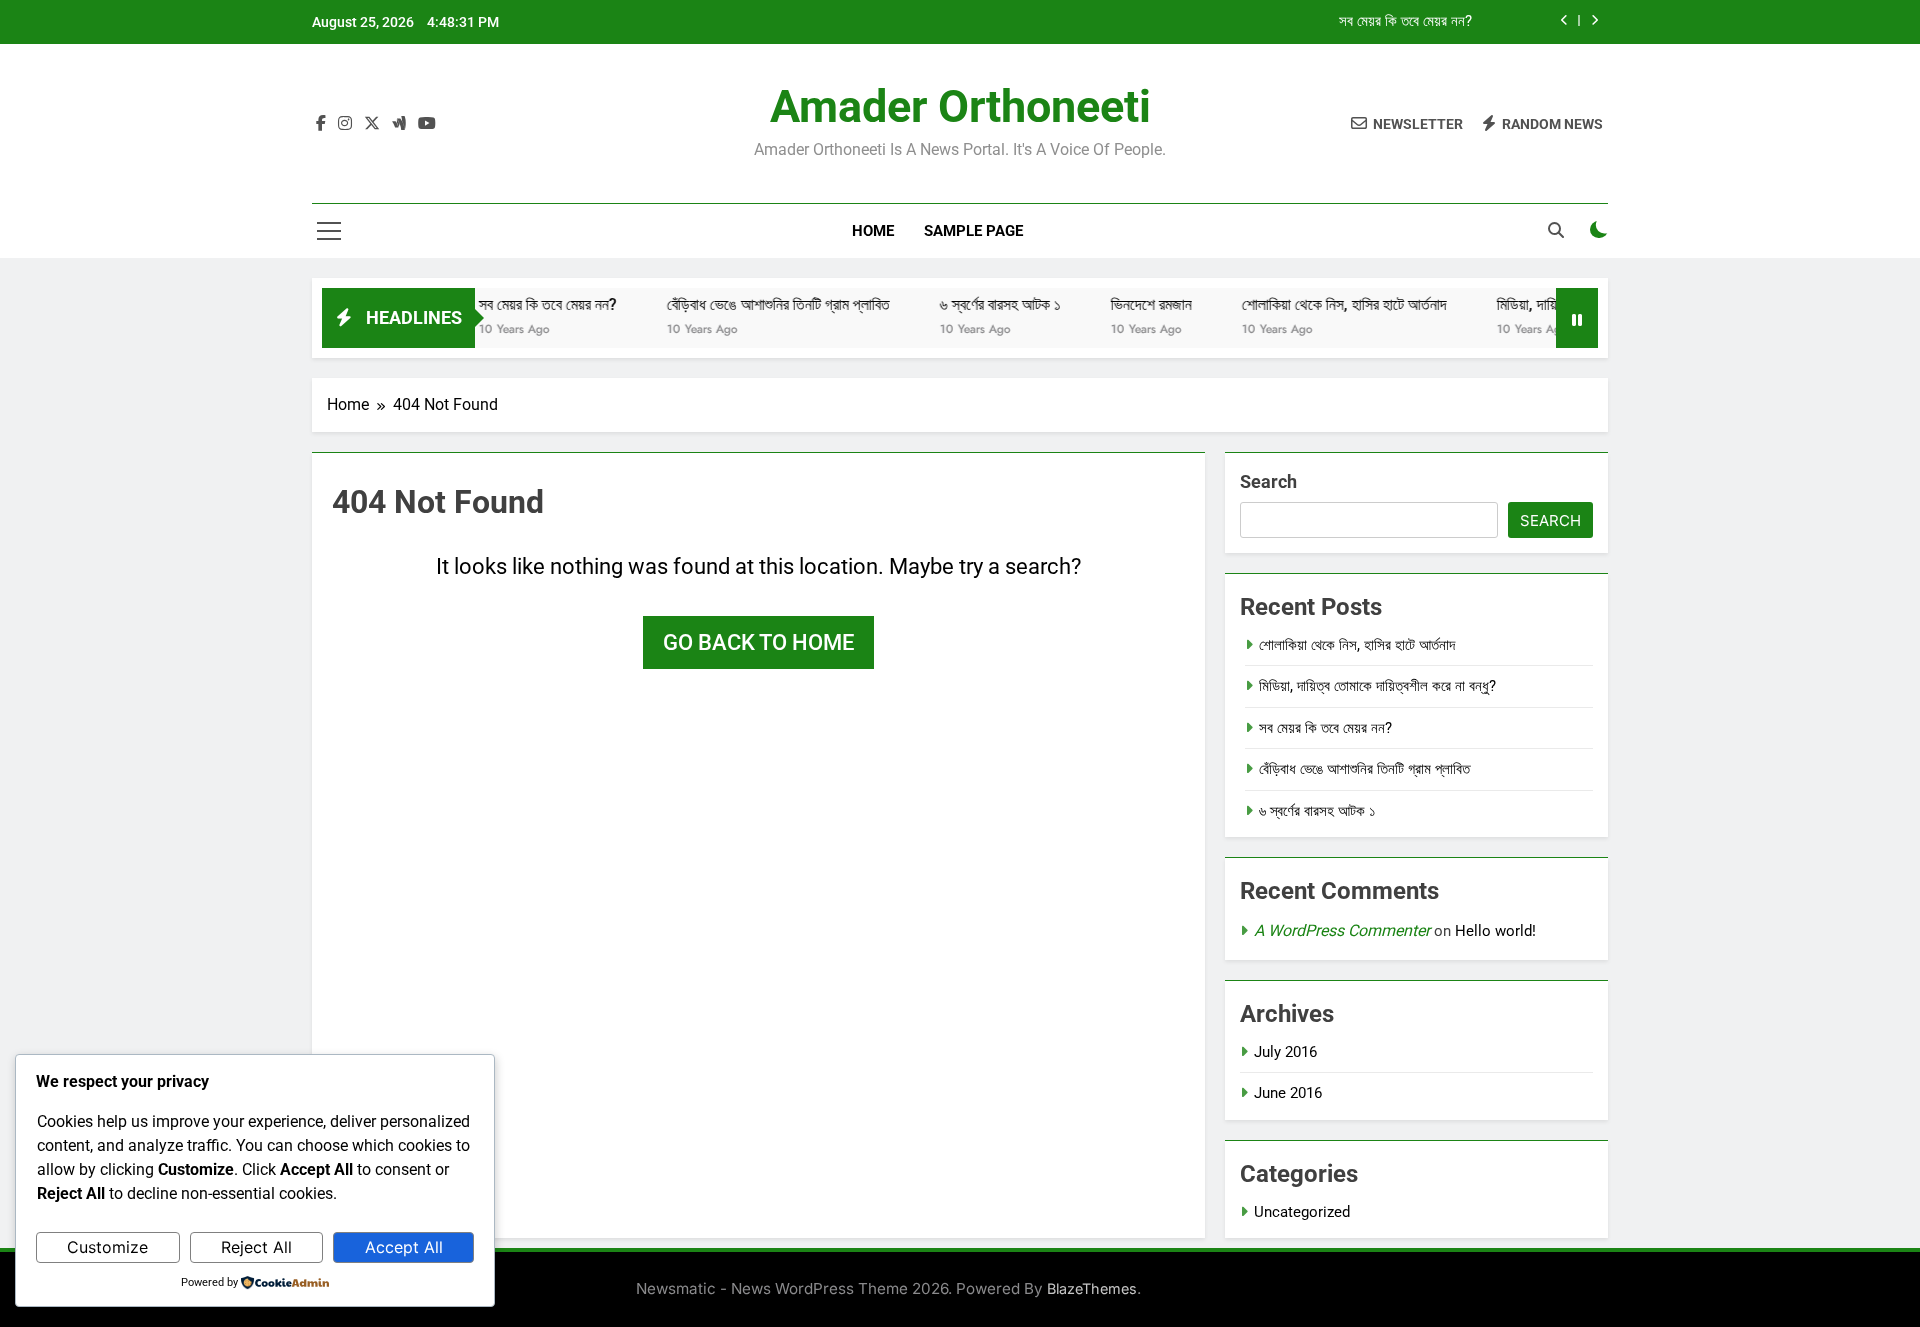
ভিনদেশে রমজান (1126, 304)
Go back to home (758, 642)
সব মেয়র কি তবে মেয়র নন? (1405, 22)
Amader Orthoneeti (960, 106)
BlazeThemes (1092, 1288)
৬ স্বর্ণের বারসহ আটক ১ (975, 304)
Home (873, 231)
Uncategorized (1302, 1212)
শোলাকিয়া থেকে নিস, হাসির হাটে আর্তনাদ (1319, 304)
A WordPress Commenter (1342, 930)
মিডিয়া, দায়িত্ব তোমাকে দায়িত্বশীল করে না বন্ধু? (1377, 686)
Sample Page (973, 231)
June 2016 (1288, 1093)
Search (1268, 481)
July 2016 (1285, 1052)
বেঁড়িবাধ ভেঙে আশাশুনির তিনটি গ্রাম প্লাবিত (753, 304)
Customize (107, 1247)
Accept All (404, 1247)
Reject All (256, 1247)
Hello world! (1495, 931)
